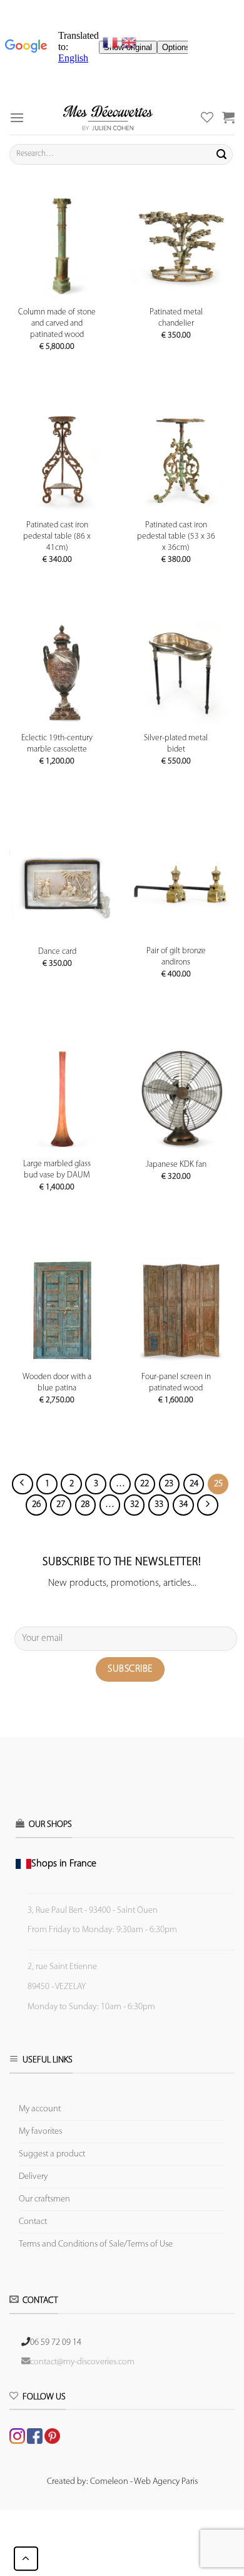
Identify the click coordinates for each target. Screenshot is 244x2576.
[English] (129, 43)
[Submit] (221, 154)
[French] (112, 43)
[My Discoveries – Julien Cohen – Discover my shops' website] (108, 117)
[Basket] (228, 117)
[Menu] (17, 117)
